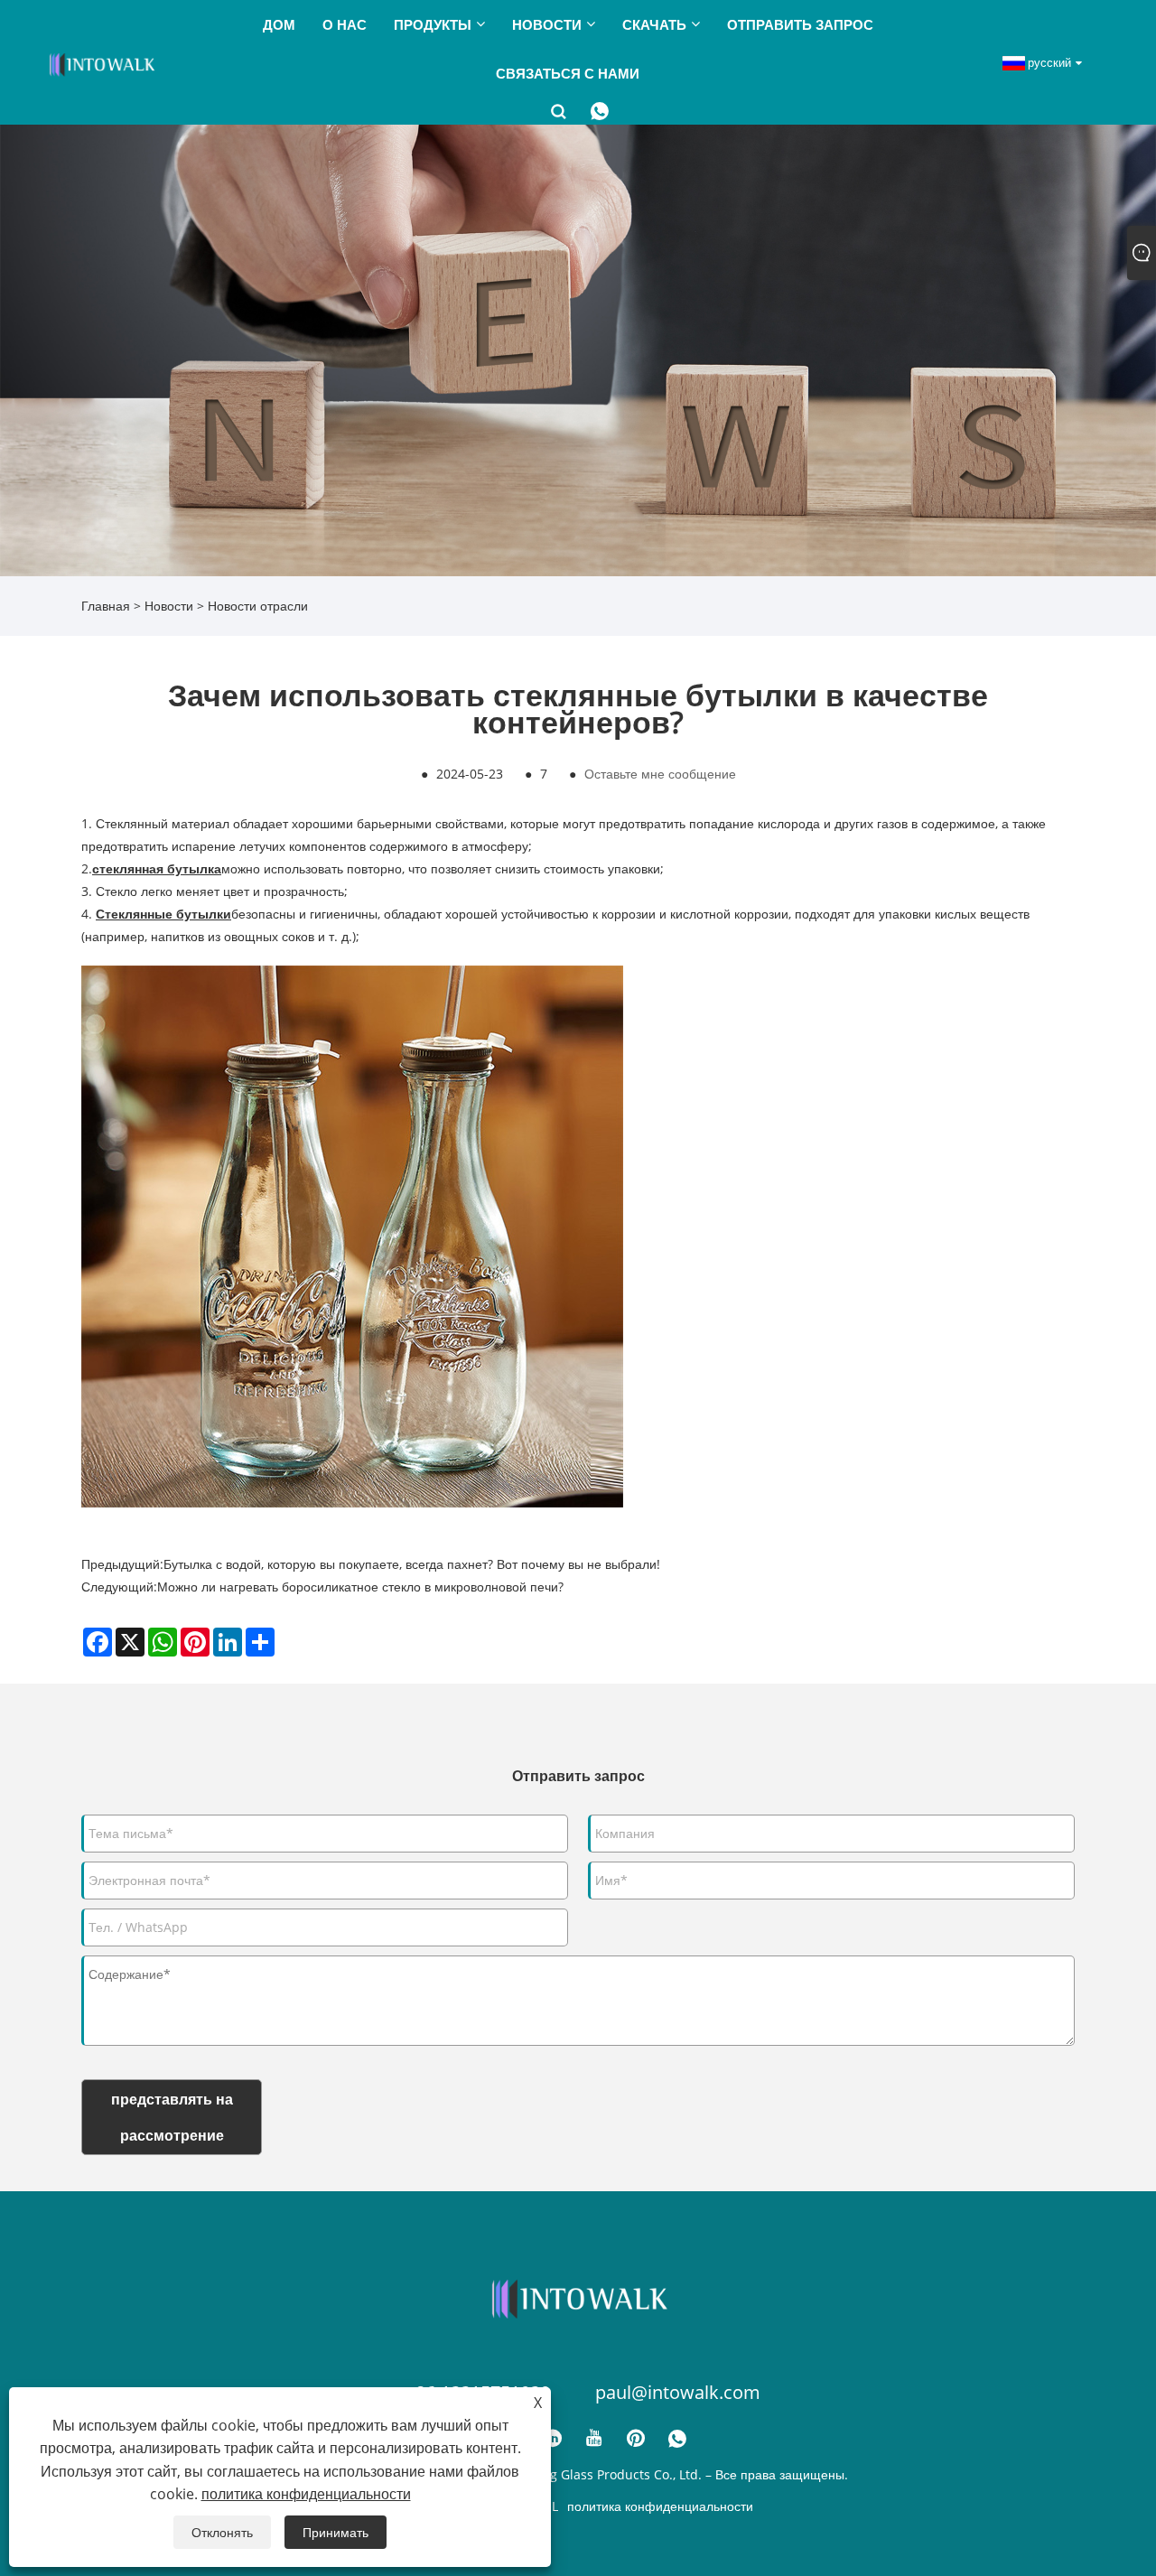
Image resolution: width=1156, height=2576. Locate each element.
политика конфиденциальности (660, 2506)
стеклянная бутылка (157, 868)
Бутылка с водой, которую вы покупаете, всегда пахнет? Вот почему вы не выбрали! (412, 1564)
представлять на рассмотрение (172, 2117)
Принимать (336, 2532)
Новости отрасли (258, 606)
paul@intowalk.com (678, 2392)
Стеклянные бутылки (163, 914)
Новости (169, 606)
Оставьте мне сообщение (660, 774)
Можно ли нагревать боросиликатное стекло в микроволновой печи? (360, 1587)
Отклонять (222, 2532)
